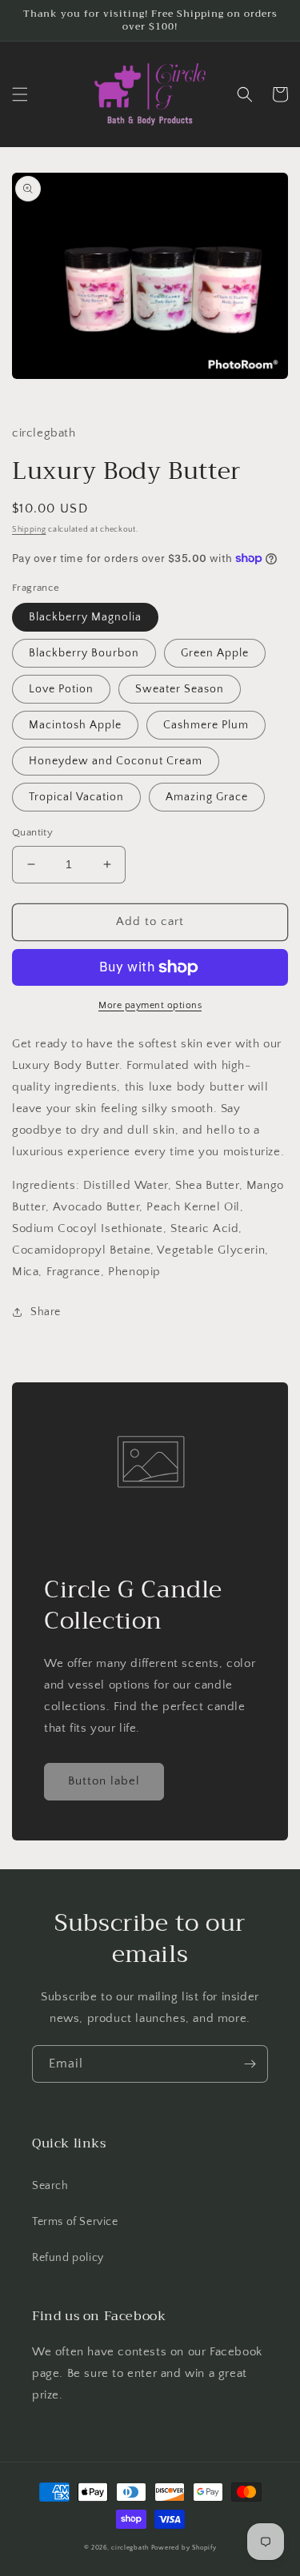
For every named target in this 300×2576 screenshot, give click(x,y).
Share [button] (46, 1312)
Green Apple (215, 653)
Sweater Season (180, 689)
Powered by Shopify (184, 2548)
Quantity (32, 832)
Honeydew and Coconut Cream (116, 761)
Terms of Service (75, 2222)
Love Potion (61, 689)
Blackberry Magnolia (85, 617)
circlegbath (130, 2548)
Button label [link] (104, 1781)
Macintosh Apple (75, 725)
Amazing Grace (207, 797)
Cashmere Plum (206, 725)
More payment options (150, 1005)
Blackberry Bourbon (84, 653)
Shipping (29, 530)
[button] (20, 94)
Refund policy (68, 2258)
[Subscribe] (250, 2064)
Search (50, 2186)
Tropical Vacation (76, 797)
